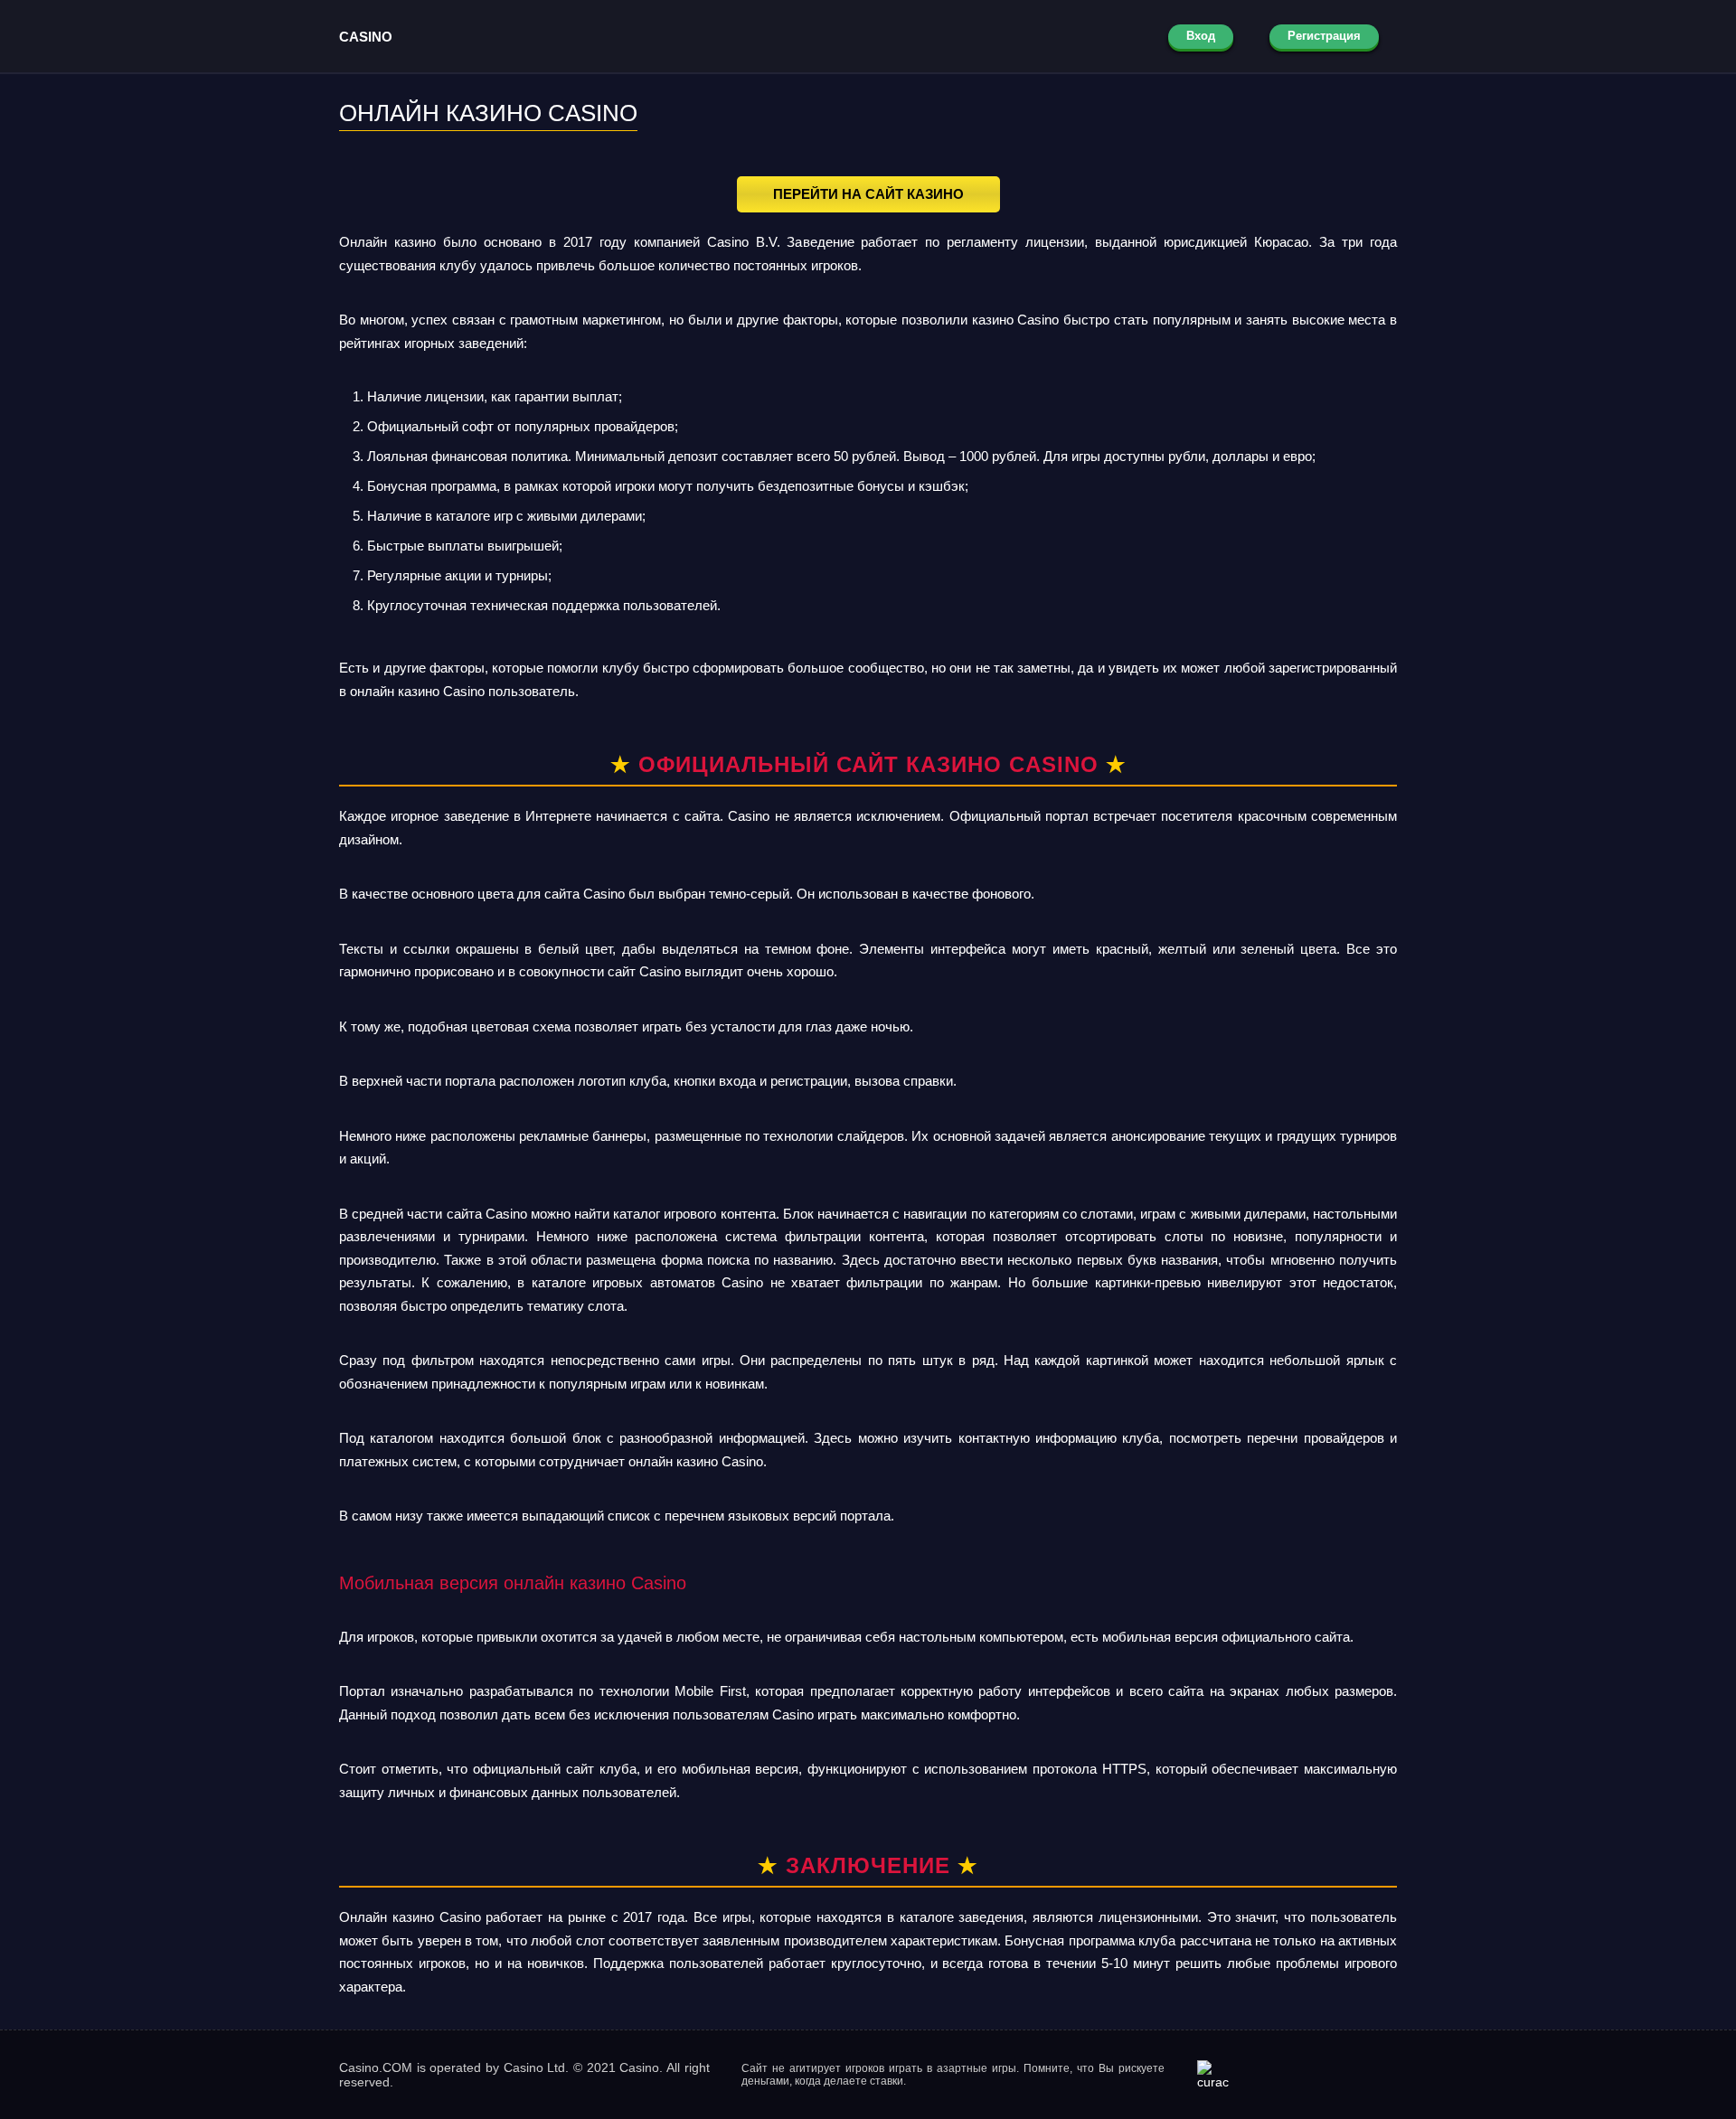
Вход (1201, 36)
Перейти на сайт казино (868, 194)
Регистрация (1324, 36)
